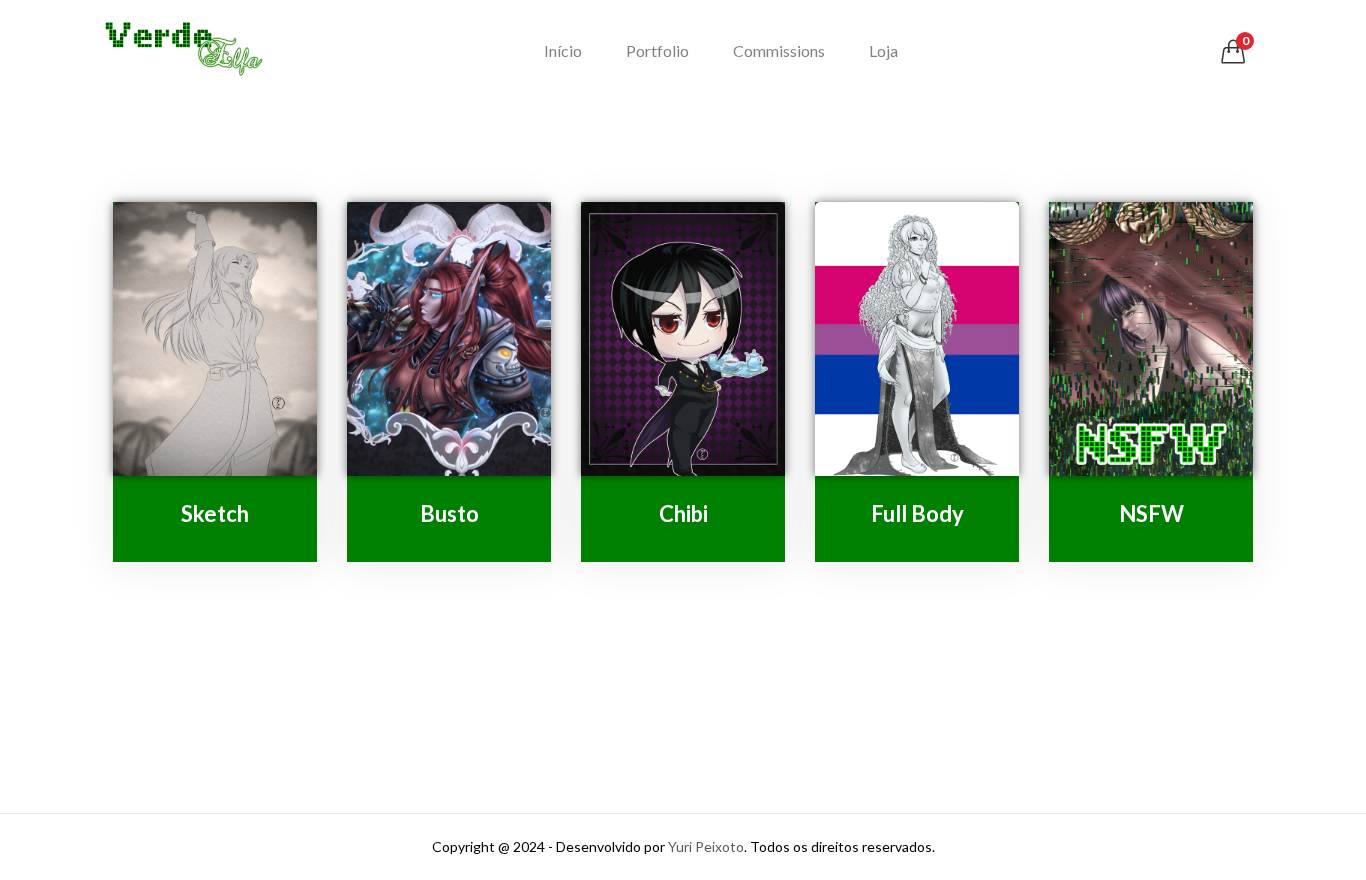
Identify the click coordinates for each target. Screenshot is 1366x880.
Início (563, 50)
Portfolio (657, 50)
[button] (1233, 51)
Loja (883, 50)
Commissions (779, 50)
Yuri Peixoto (706, 846)
